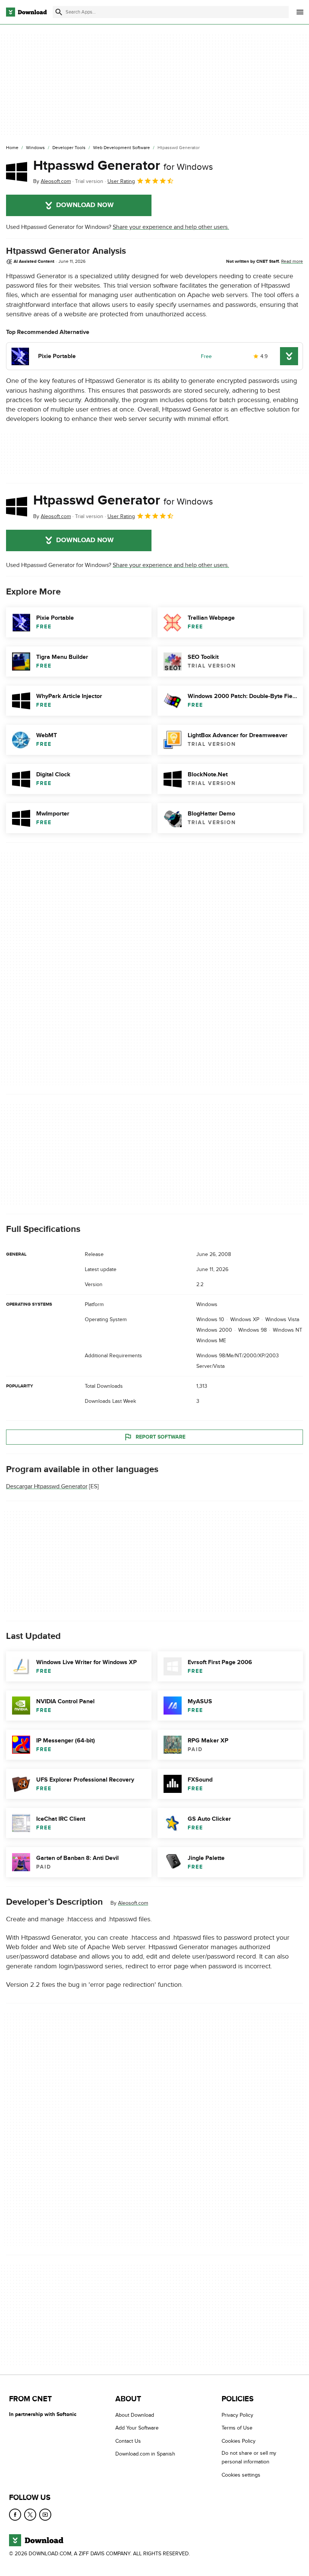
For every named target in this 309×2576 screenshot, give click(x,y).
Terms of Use (237, 2428)
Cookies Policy (239, 2441)
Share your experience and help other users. (171, 227)
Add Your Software (137, 2428)
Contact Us (128, 2441)
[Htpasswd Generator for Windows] (17, 172)
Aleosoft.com (133, 1903)
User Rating (121, 181)
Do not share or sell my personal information (249, 2457)
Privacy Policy (237, 2415)
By (52, 181)
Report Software (161, 1437)
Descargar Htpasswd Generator (47, 1486)
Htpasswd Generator (123, 166)
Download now (85, 205)
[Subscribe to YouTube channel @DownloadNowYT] (45, 2515)
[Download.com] (26, 12)
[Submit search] (59, 12)
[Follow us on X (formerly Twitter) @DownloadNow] (30, 2515)
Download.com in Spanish (145, 2454)
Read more (292, 261)
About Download (135, 2415)
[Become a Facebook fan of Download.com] (15, 2515)
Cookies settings (241, 2475)
